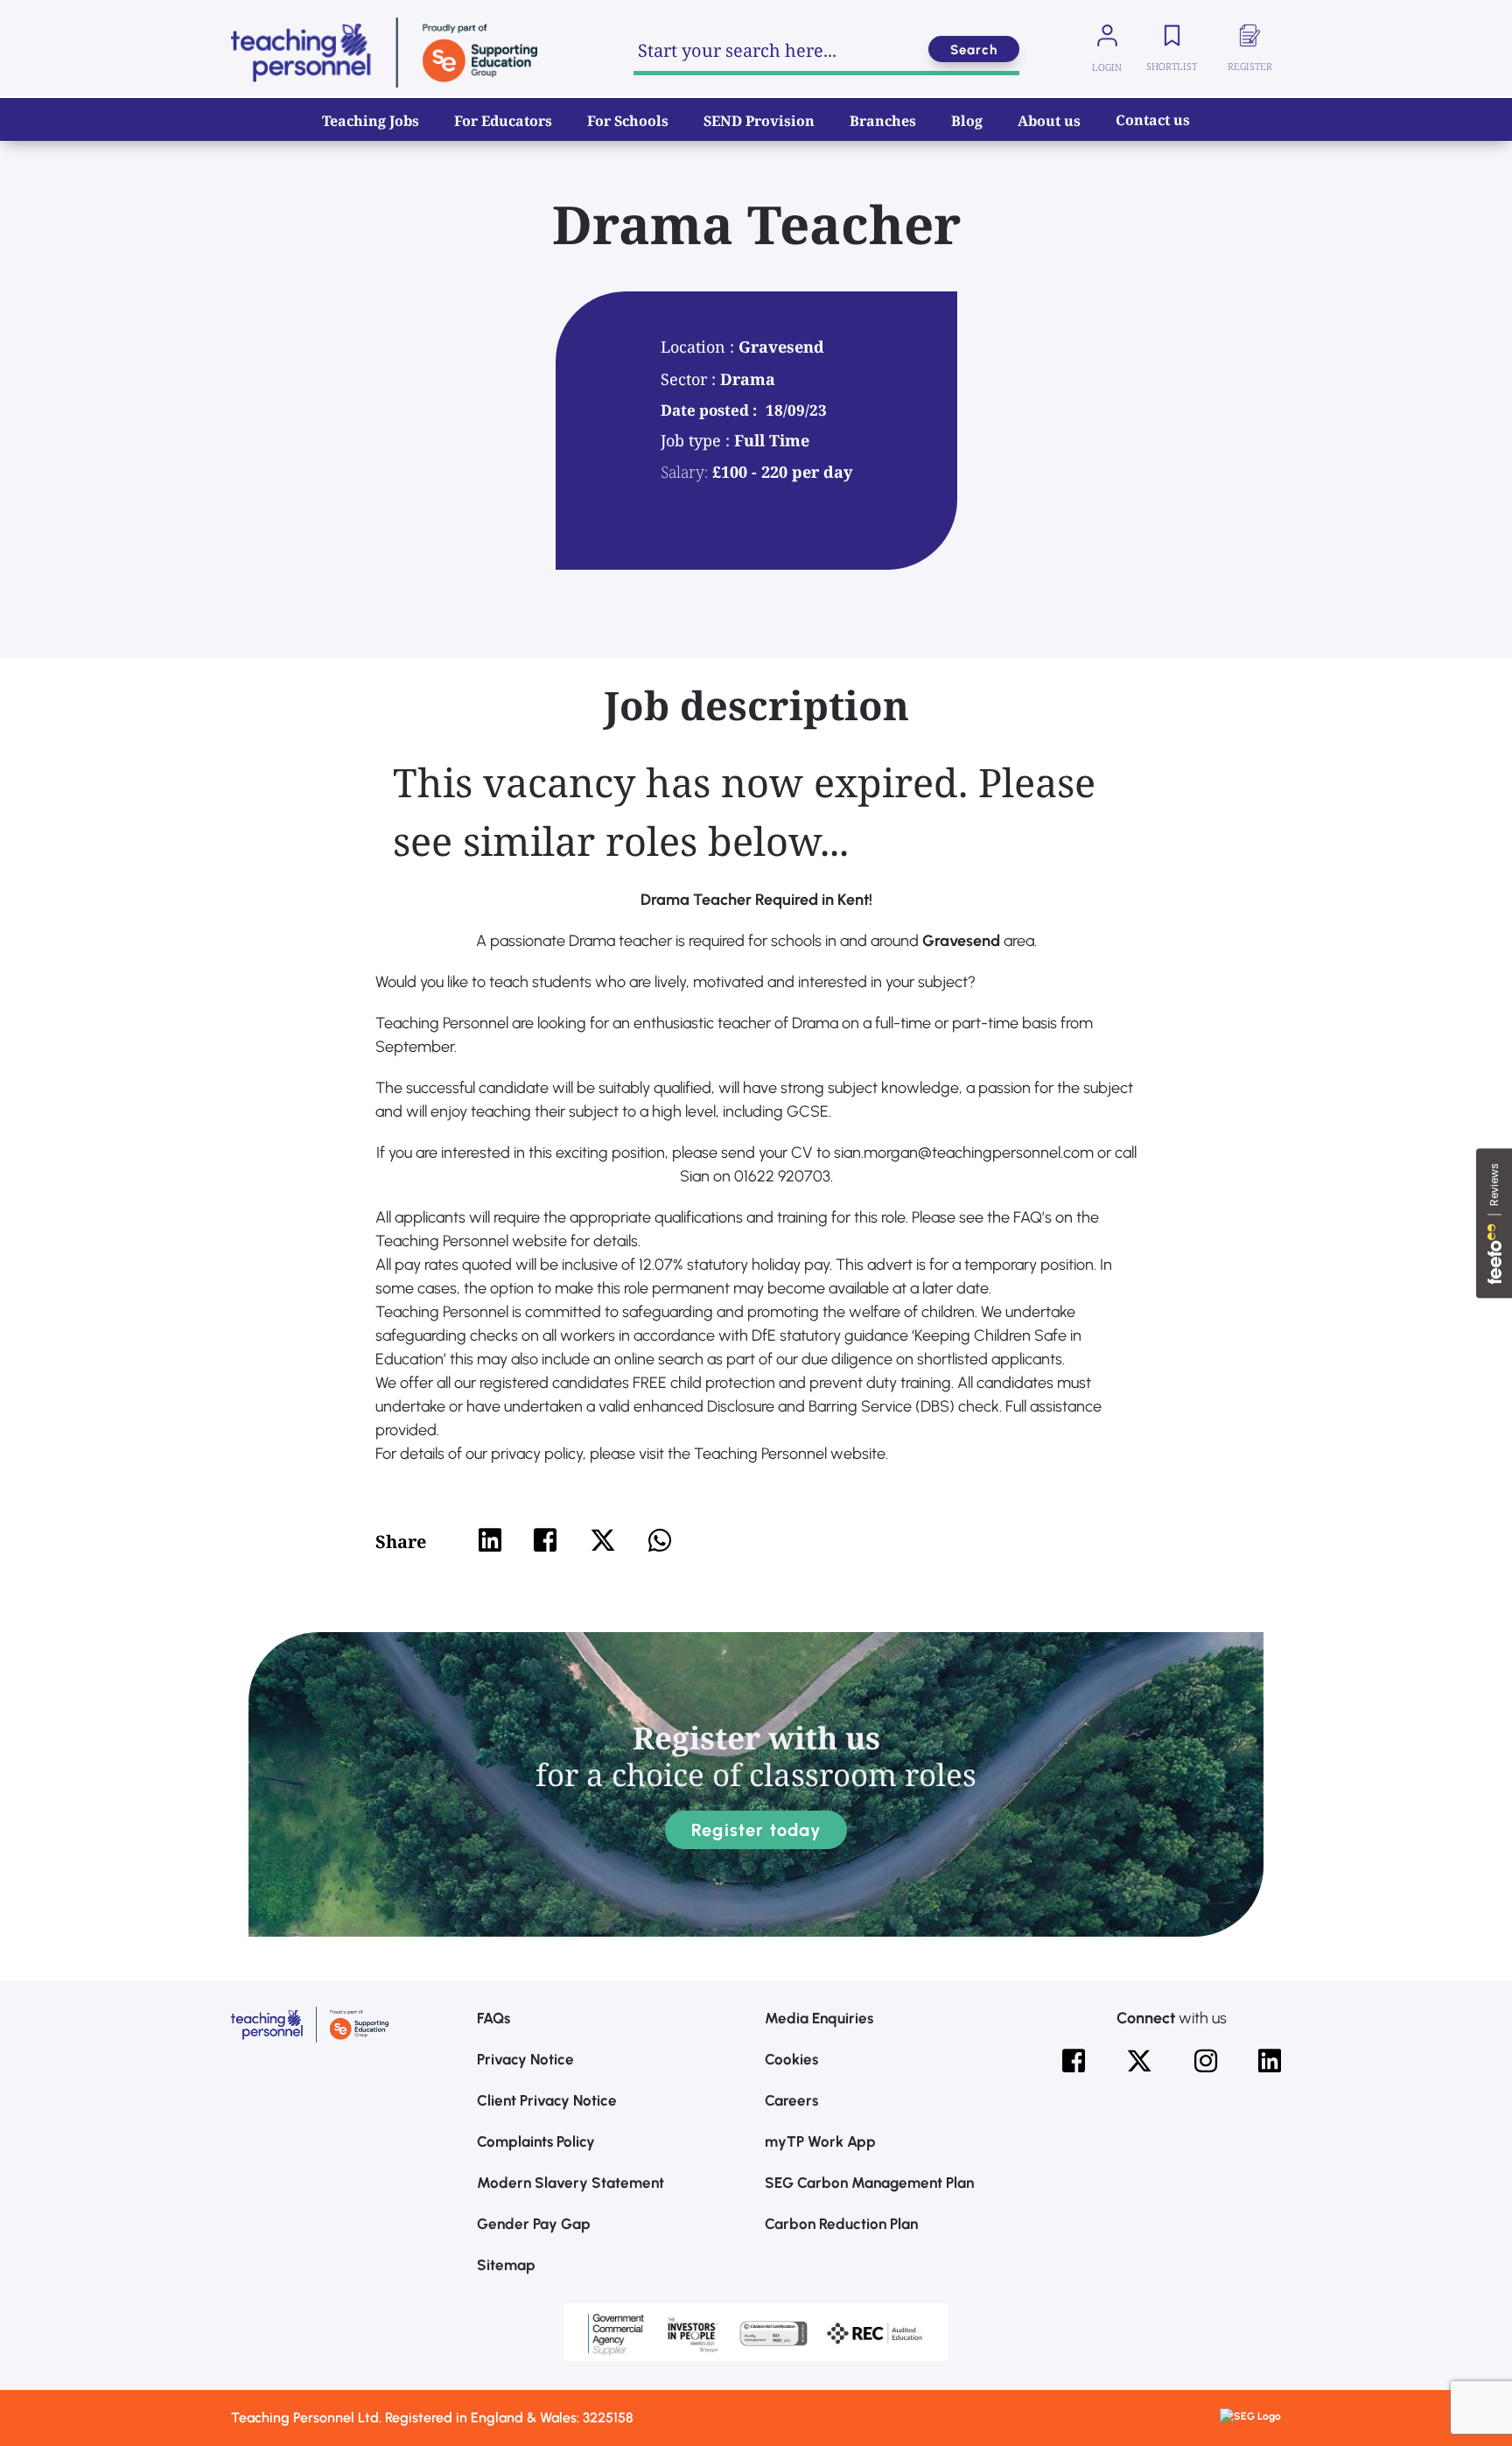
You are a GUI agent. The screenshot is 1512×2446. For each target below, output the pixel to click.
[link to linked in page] (1270, 2061)
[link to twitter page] (1139, 2061)
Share (401, 1542)
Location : (700, 347)
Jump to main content (103, 26)
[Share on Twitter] (603, 1540)
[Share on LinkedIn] (490, 1540)
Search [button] (974, 50)
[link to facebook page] (1074, 2061)
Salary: (684, 472)
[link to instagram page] (1206, 2061)
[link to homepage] (384, 53)
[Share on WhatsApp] (660, 1540)
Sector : (690, 379)
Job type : (697, 440)
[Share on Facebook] (545, 1540)
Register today (756, 1830)
